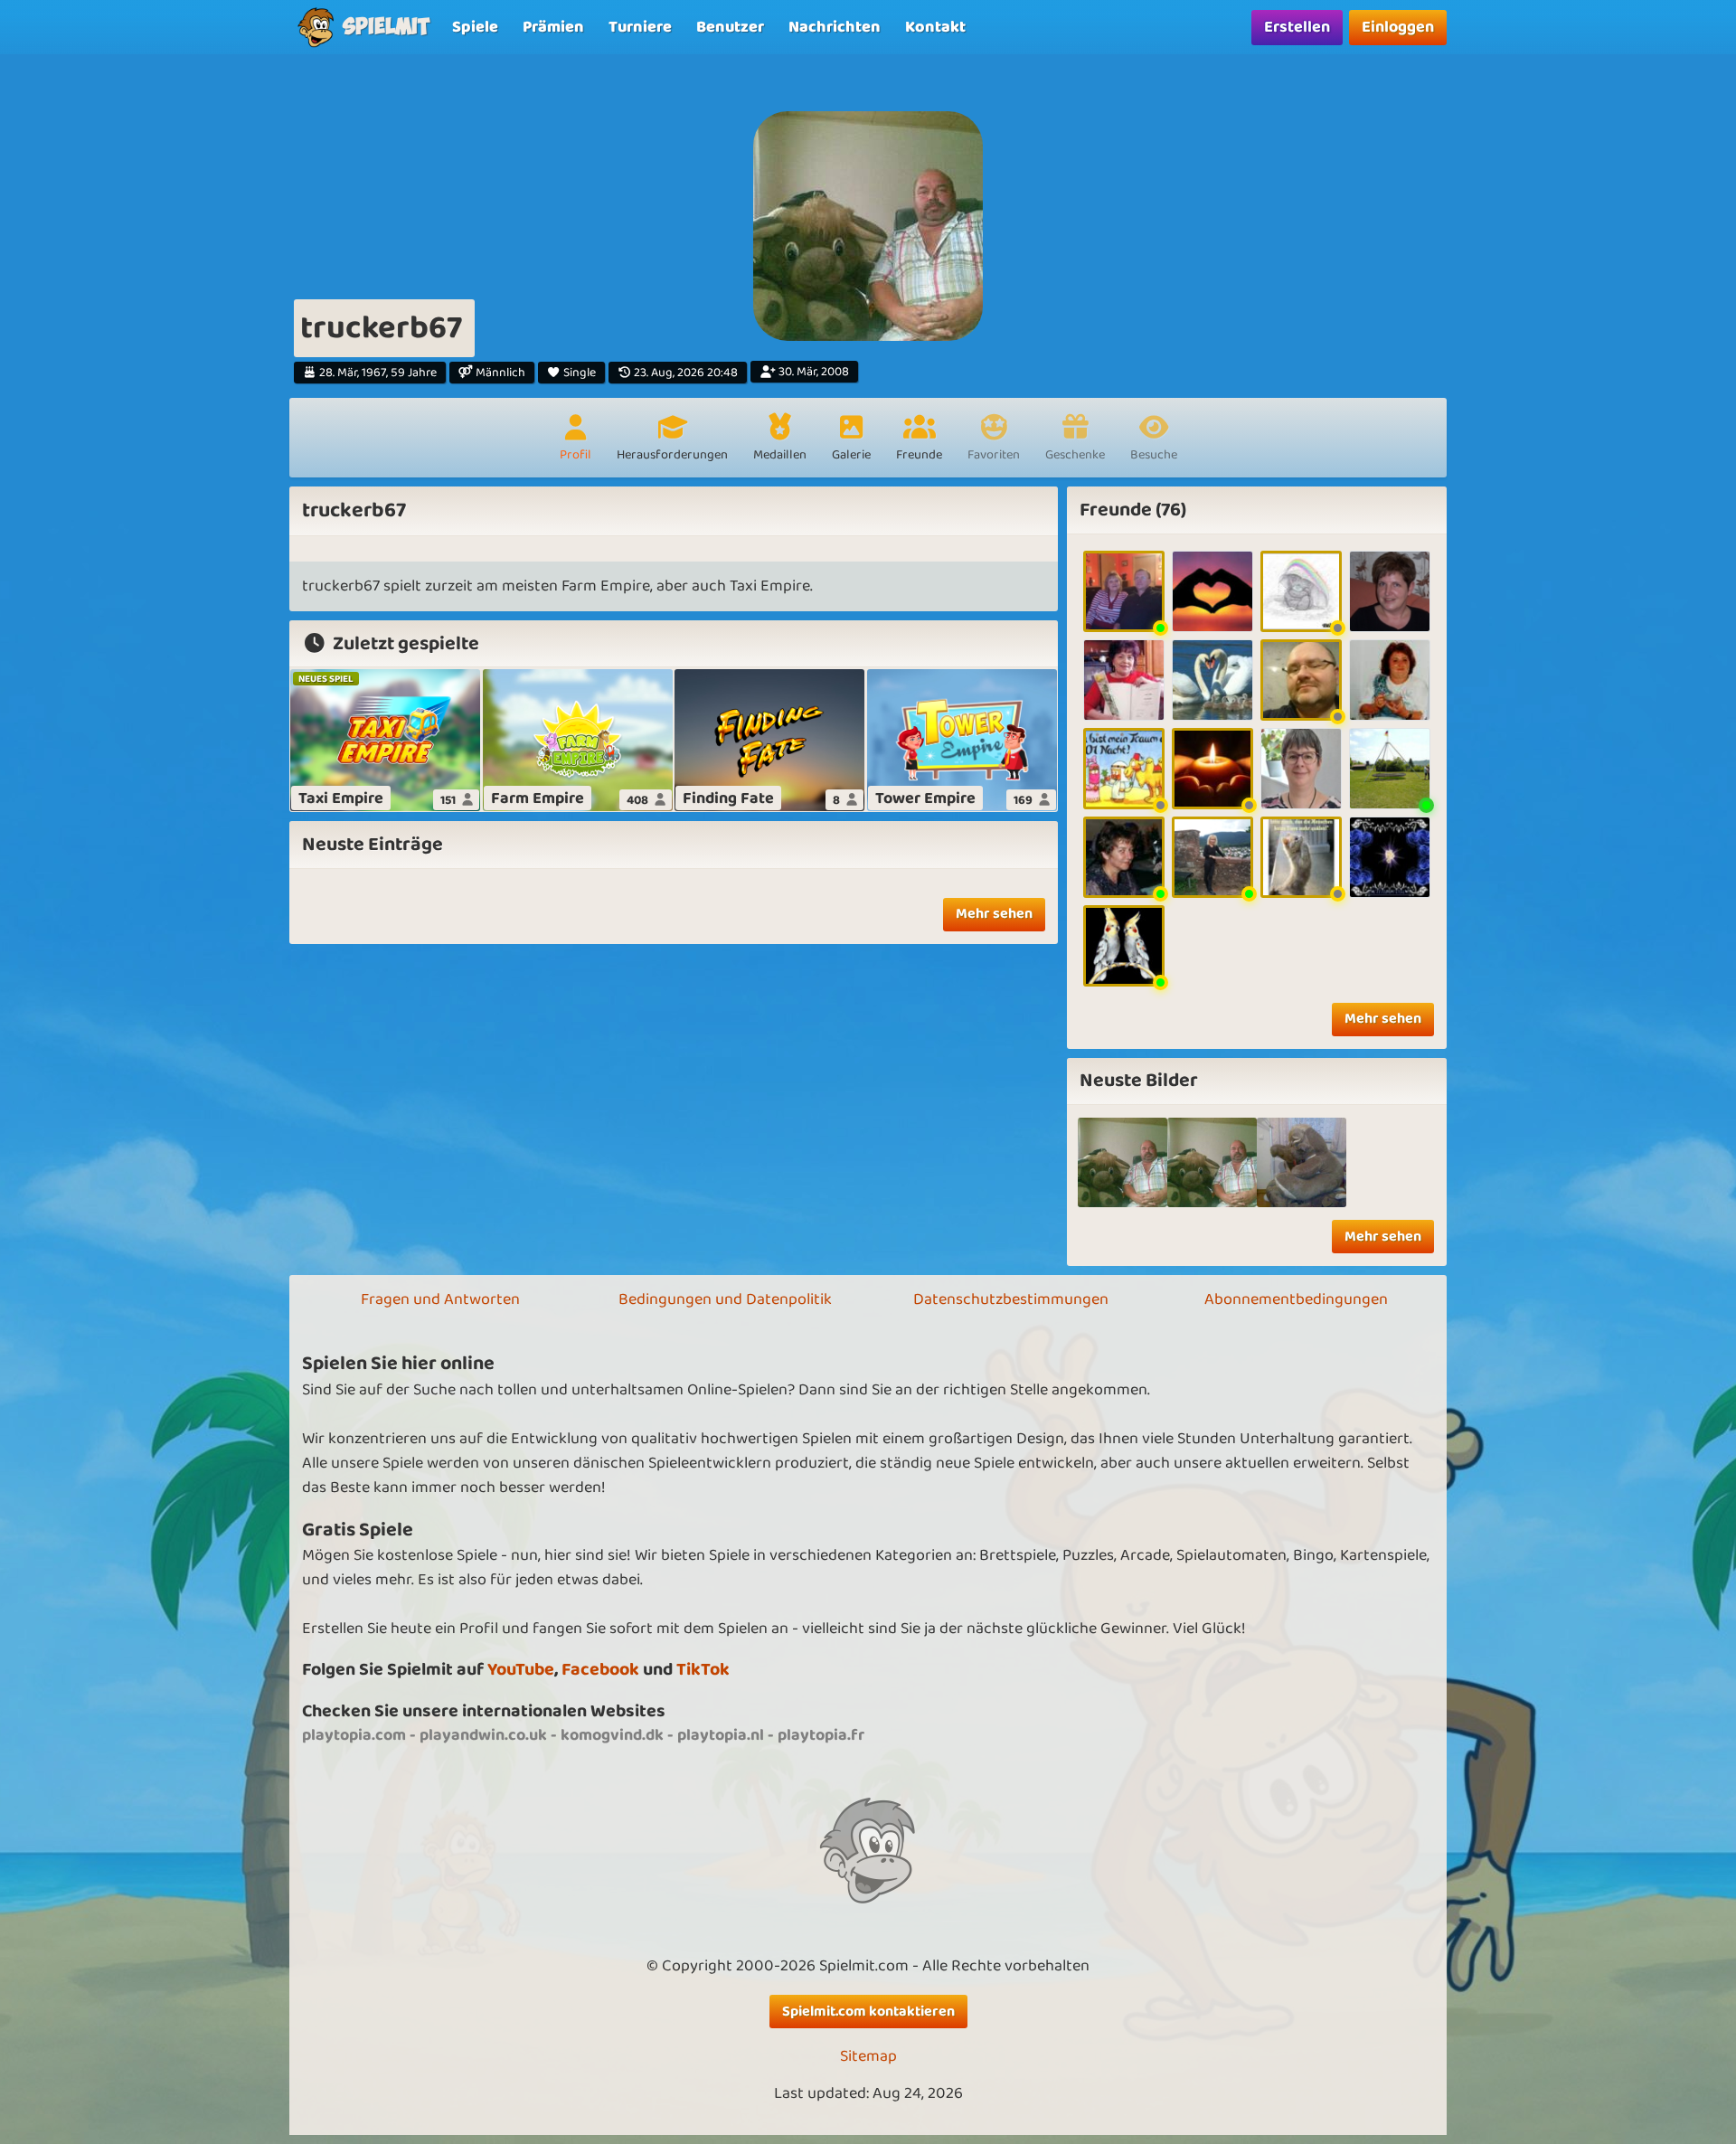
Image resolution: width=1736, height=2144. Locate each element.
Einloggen (1398, 27)
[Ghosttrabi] (1301, 680)
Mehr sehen (994, 914)
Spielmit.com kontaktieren (868, 2012)
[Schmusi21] (1212, 591)
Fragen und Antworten (440, 1299)
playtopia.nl (721, 1735)
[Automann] (1212, 769)
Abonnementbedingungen (1296, 1299)
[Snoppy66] (1301, 857)
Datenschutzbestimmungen (1011, 1299)
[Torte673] (1301, 769)
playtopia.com (354, 1735)
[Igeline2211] (1124, 857)
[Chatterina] (1124, 680)
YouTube (521, 1670)
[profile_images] (1123, 1162)
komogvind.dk (612, 1735)
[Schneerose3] (1390, 857)
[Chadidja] (1124, 769)
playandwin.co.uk (483, 1735)
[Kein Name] (1212, 1162)
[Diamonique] (1212, 857)
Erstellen (1297, 27)
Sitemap (868, 2057)
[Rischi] (1212, 680)
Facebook (600, 1670)
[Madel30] (1390, 591)
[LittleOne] (1301, 591)
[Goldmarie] (1124, 591)
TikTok (703, 1670)
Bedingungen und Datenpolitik (725, 1299)
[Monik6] (1390, 680)
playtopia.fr (821, 1735)
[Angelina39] (1124, 946)
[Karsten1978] (1390, 769)
